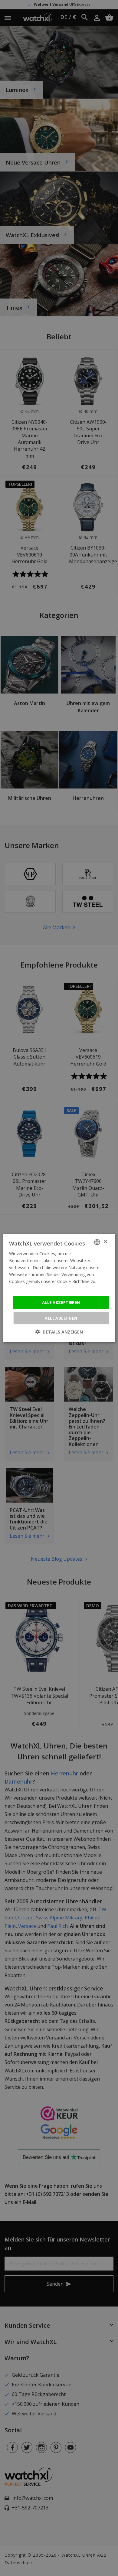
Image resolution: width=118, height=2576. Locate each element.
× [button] (105, 1242)
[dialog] (59, 1288)
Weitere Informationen (31, 1288)
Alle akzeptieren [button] (61, 1302)
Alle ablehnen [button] (61, 1318)
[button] (59, 1332)
